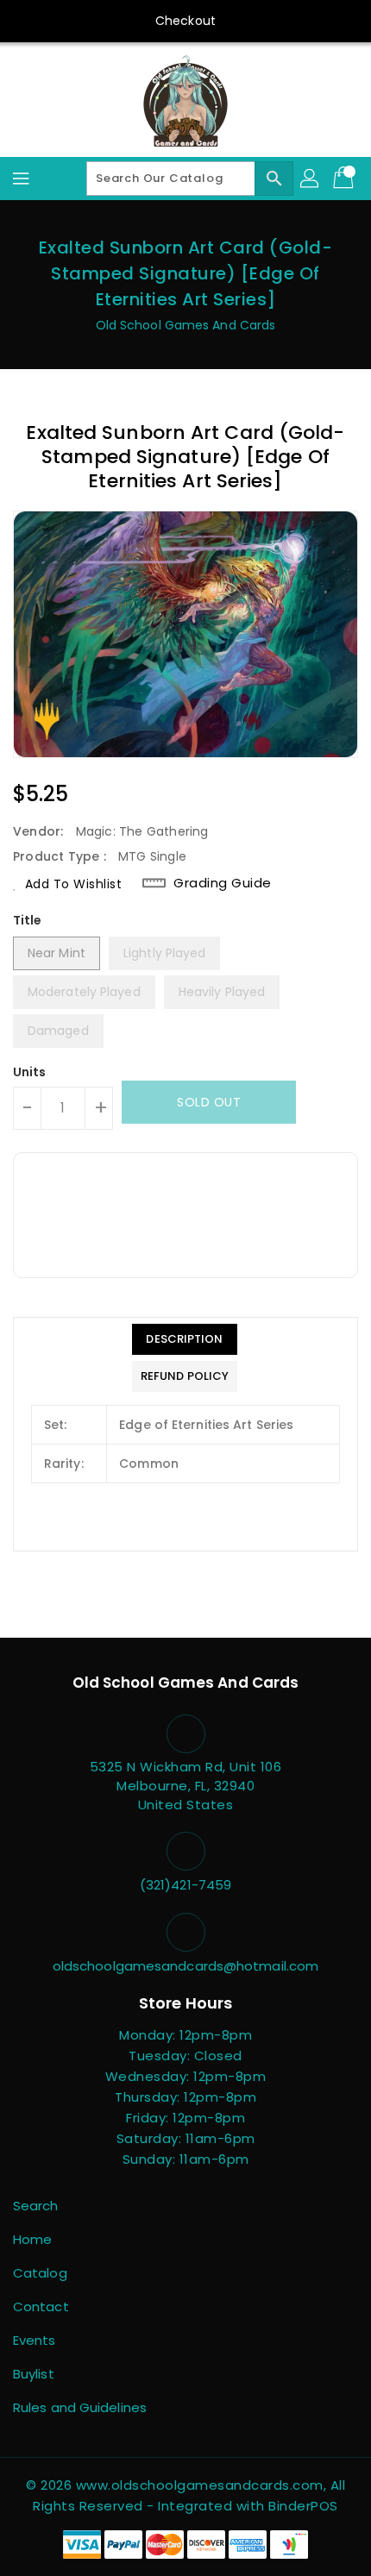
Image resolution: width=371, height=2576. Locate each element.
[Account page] (311, 179)
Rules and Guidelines (80, 2407)
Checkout (185, 21)
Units (30, 1072)
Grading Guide (223, 883)
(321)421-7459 (185, 1885)
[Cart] (345, 179)
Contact (41, 2306)
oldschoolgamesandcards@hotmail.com (185, 1966)
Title (28, 920)
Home (32, 2239)
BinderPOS (303, 2506)
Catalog (40, 2273)
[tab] (185, 1339)
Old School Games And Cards (186, 325)
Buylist (34, 2374)
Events (35, 2340)
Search (36, 2206)
